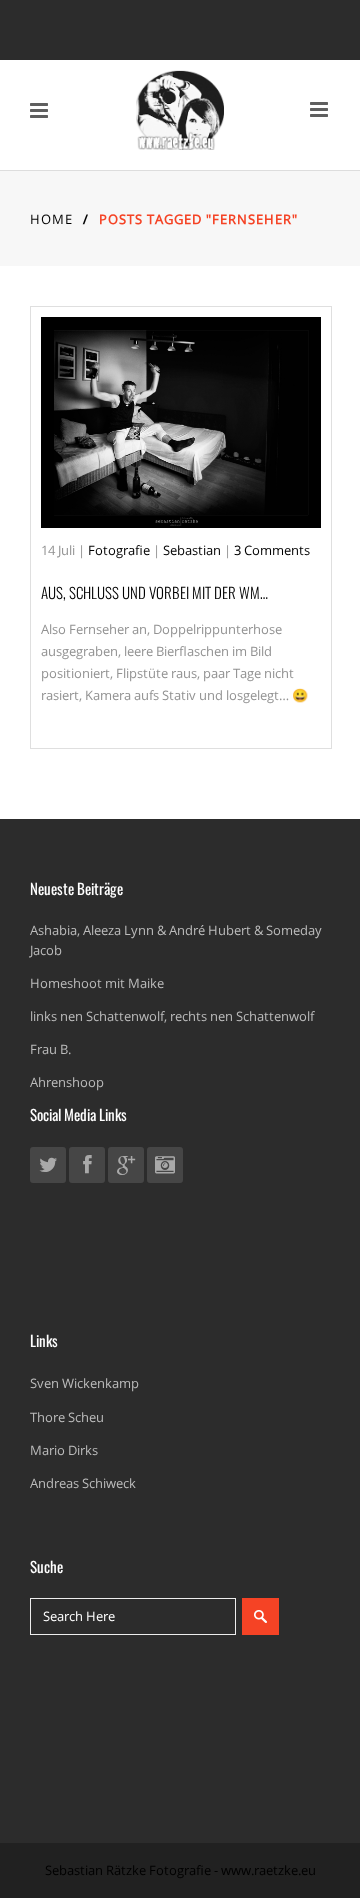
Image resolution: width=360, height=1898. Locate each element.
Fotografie (119, 550)
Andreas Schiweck (83, 1483)
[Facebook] (87, 1168)
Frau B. (50, 1049)
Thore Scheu (67, 1417)
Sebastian (192, 550)
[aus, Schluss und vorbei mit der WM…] (181, 422)
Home (51, 219)
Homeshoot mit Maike (97, 983)
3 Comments (272, 550)
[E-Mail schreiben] (165, 1168)
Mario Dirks (64, 1450)
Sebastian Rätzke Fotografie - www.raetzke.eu (180, 1870)
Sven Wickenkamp (84, 1383)
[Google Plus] (126, 1168)
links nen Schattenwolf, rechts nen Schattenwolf (172, 1016)
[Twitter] (48, 1168)
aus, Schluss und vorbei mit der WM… (154, 592)
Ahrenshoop (67, 1082)
